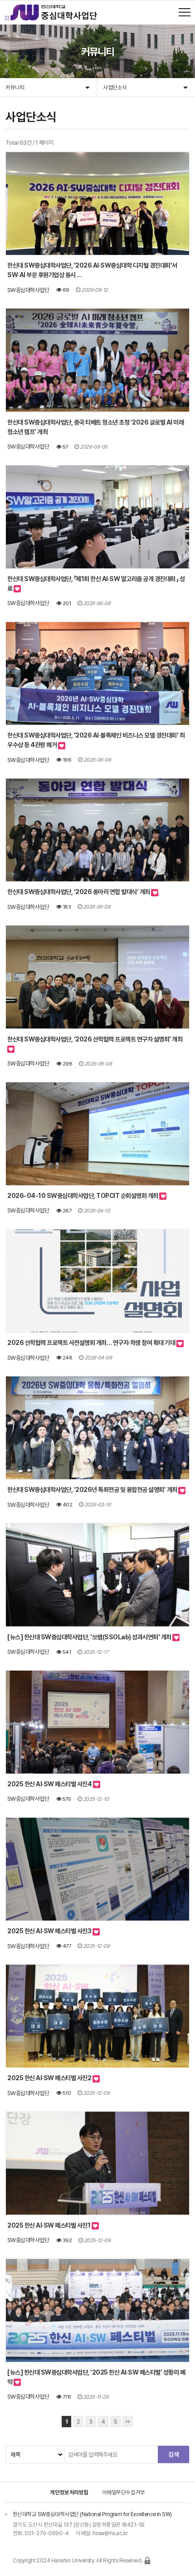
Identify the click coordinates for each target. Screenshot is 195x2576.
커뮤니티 (15, 87)
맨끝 (128, 2422)
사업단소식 (115, 87)
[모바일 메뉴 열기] (185, 12)
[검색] (173, 2454)
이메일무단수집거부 (124, 2492)
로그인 (147, 2561)
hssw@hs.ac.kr (110, 2533)
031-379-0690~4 (47, 2533)
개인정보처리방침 (69, 2492)
